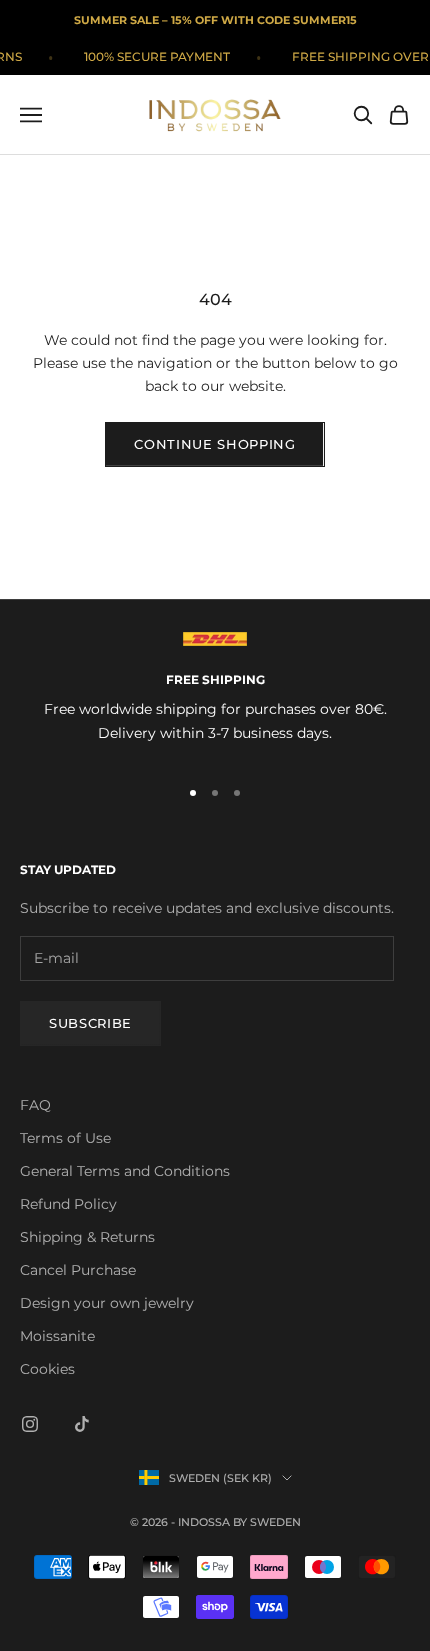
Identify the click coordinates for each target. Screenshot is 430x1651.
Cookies (47, 1369)
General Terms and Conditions (125, 1171)
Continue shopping (214, 444)
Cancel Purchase (78, 1270)
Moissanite (57, 1336)
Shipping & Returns (87, 1237)
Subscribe (90, 1023)
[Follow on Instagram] (30, 1424)
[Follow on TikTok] (82, 1424)
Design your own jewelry (107, 1303)
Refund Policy (68, 1204)
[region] (215, 695)
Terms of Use (65, 1138)
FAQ (35, 1105)
